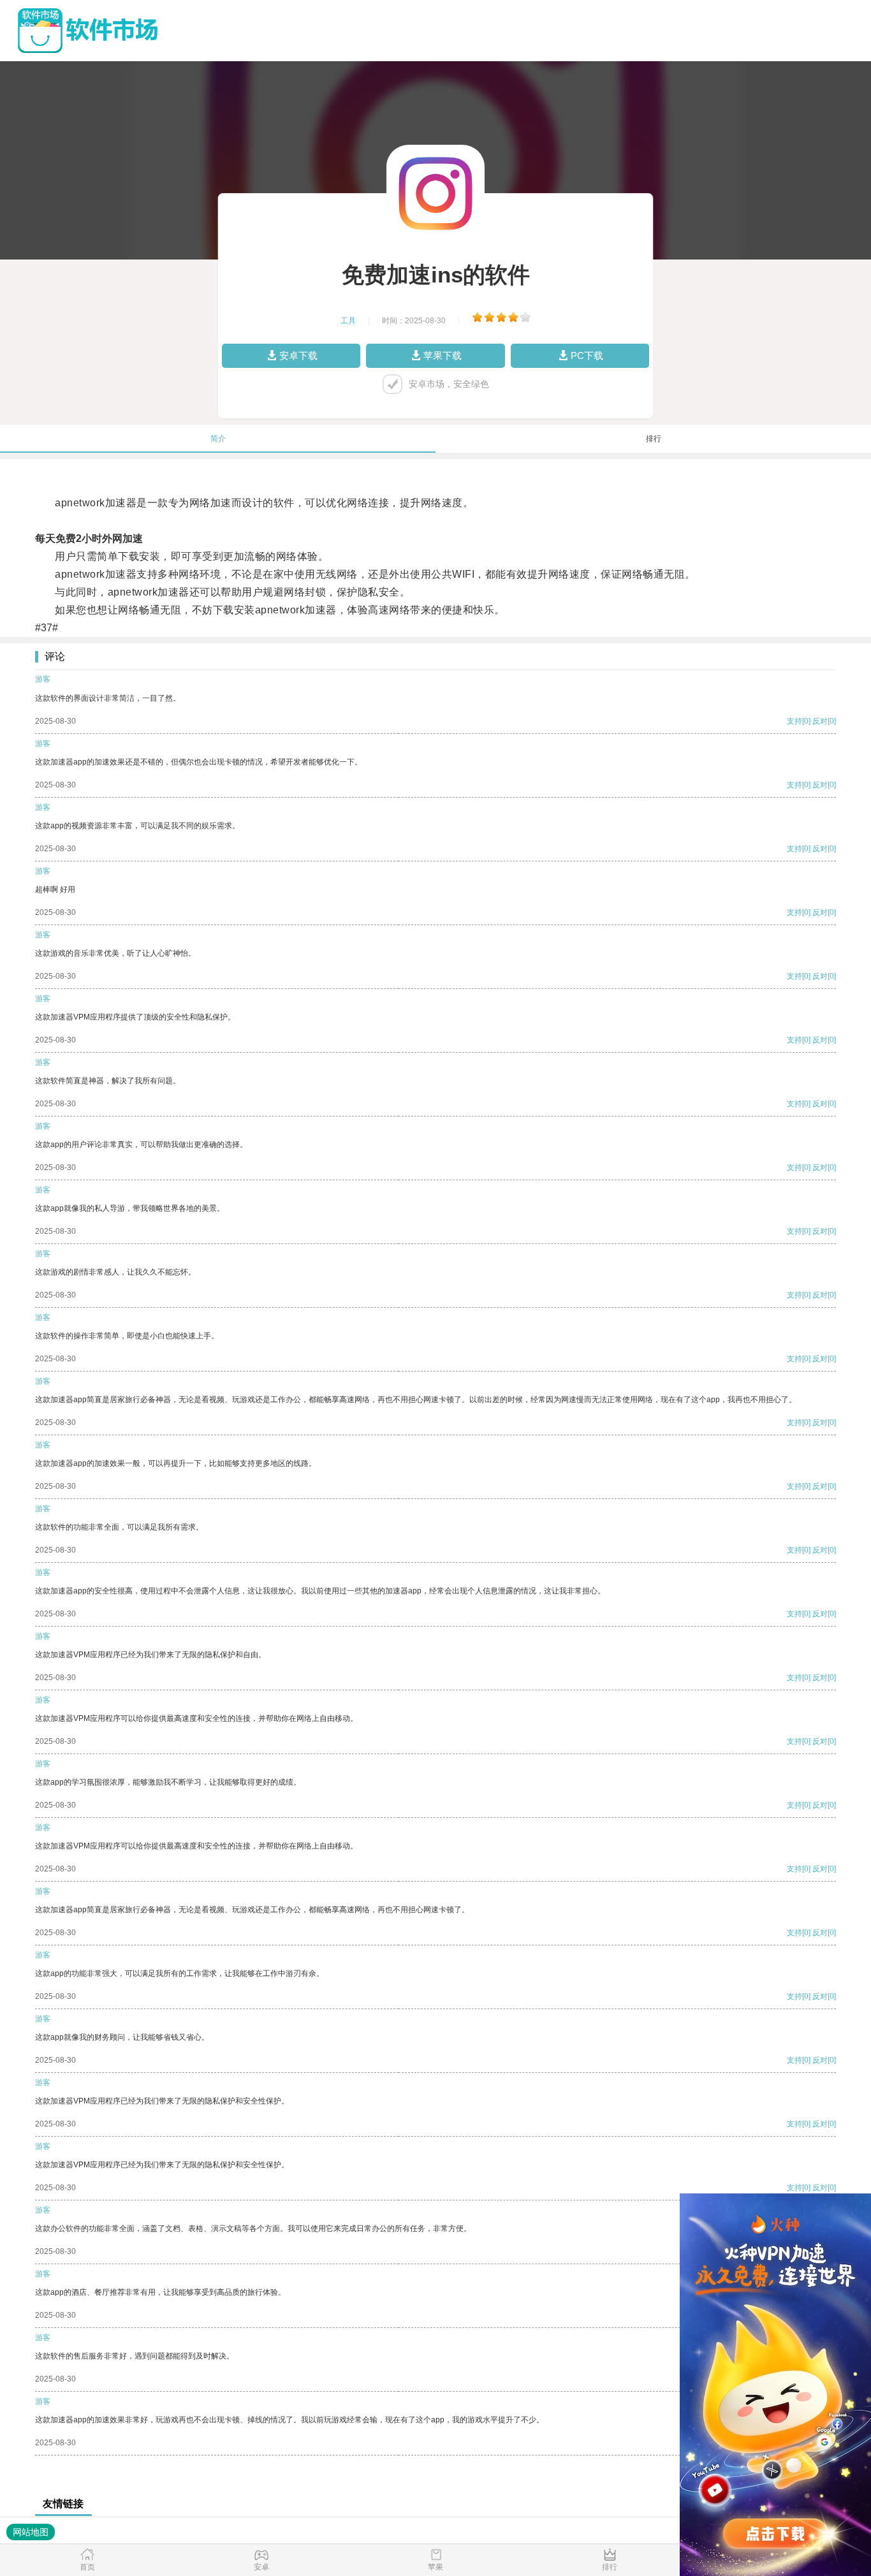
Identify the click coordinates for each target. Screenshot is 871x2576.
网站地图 (31, 2532)
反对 (820, 721)
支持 (794, 721)
